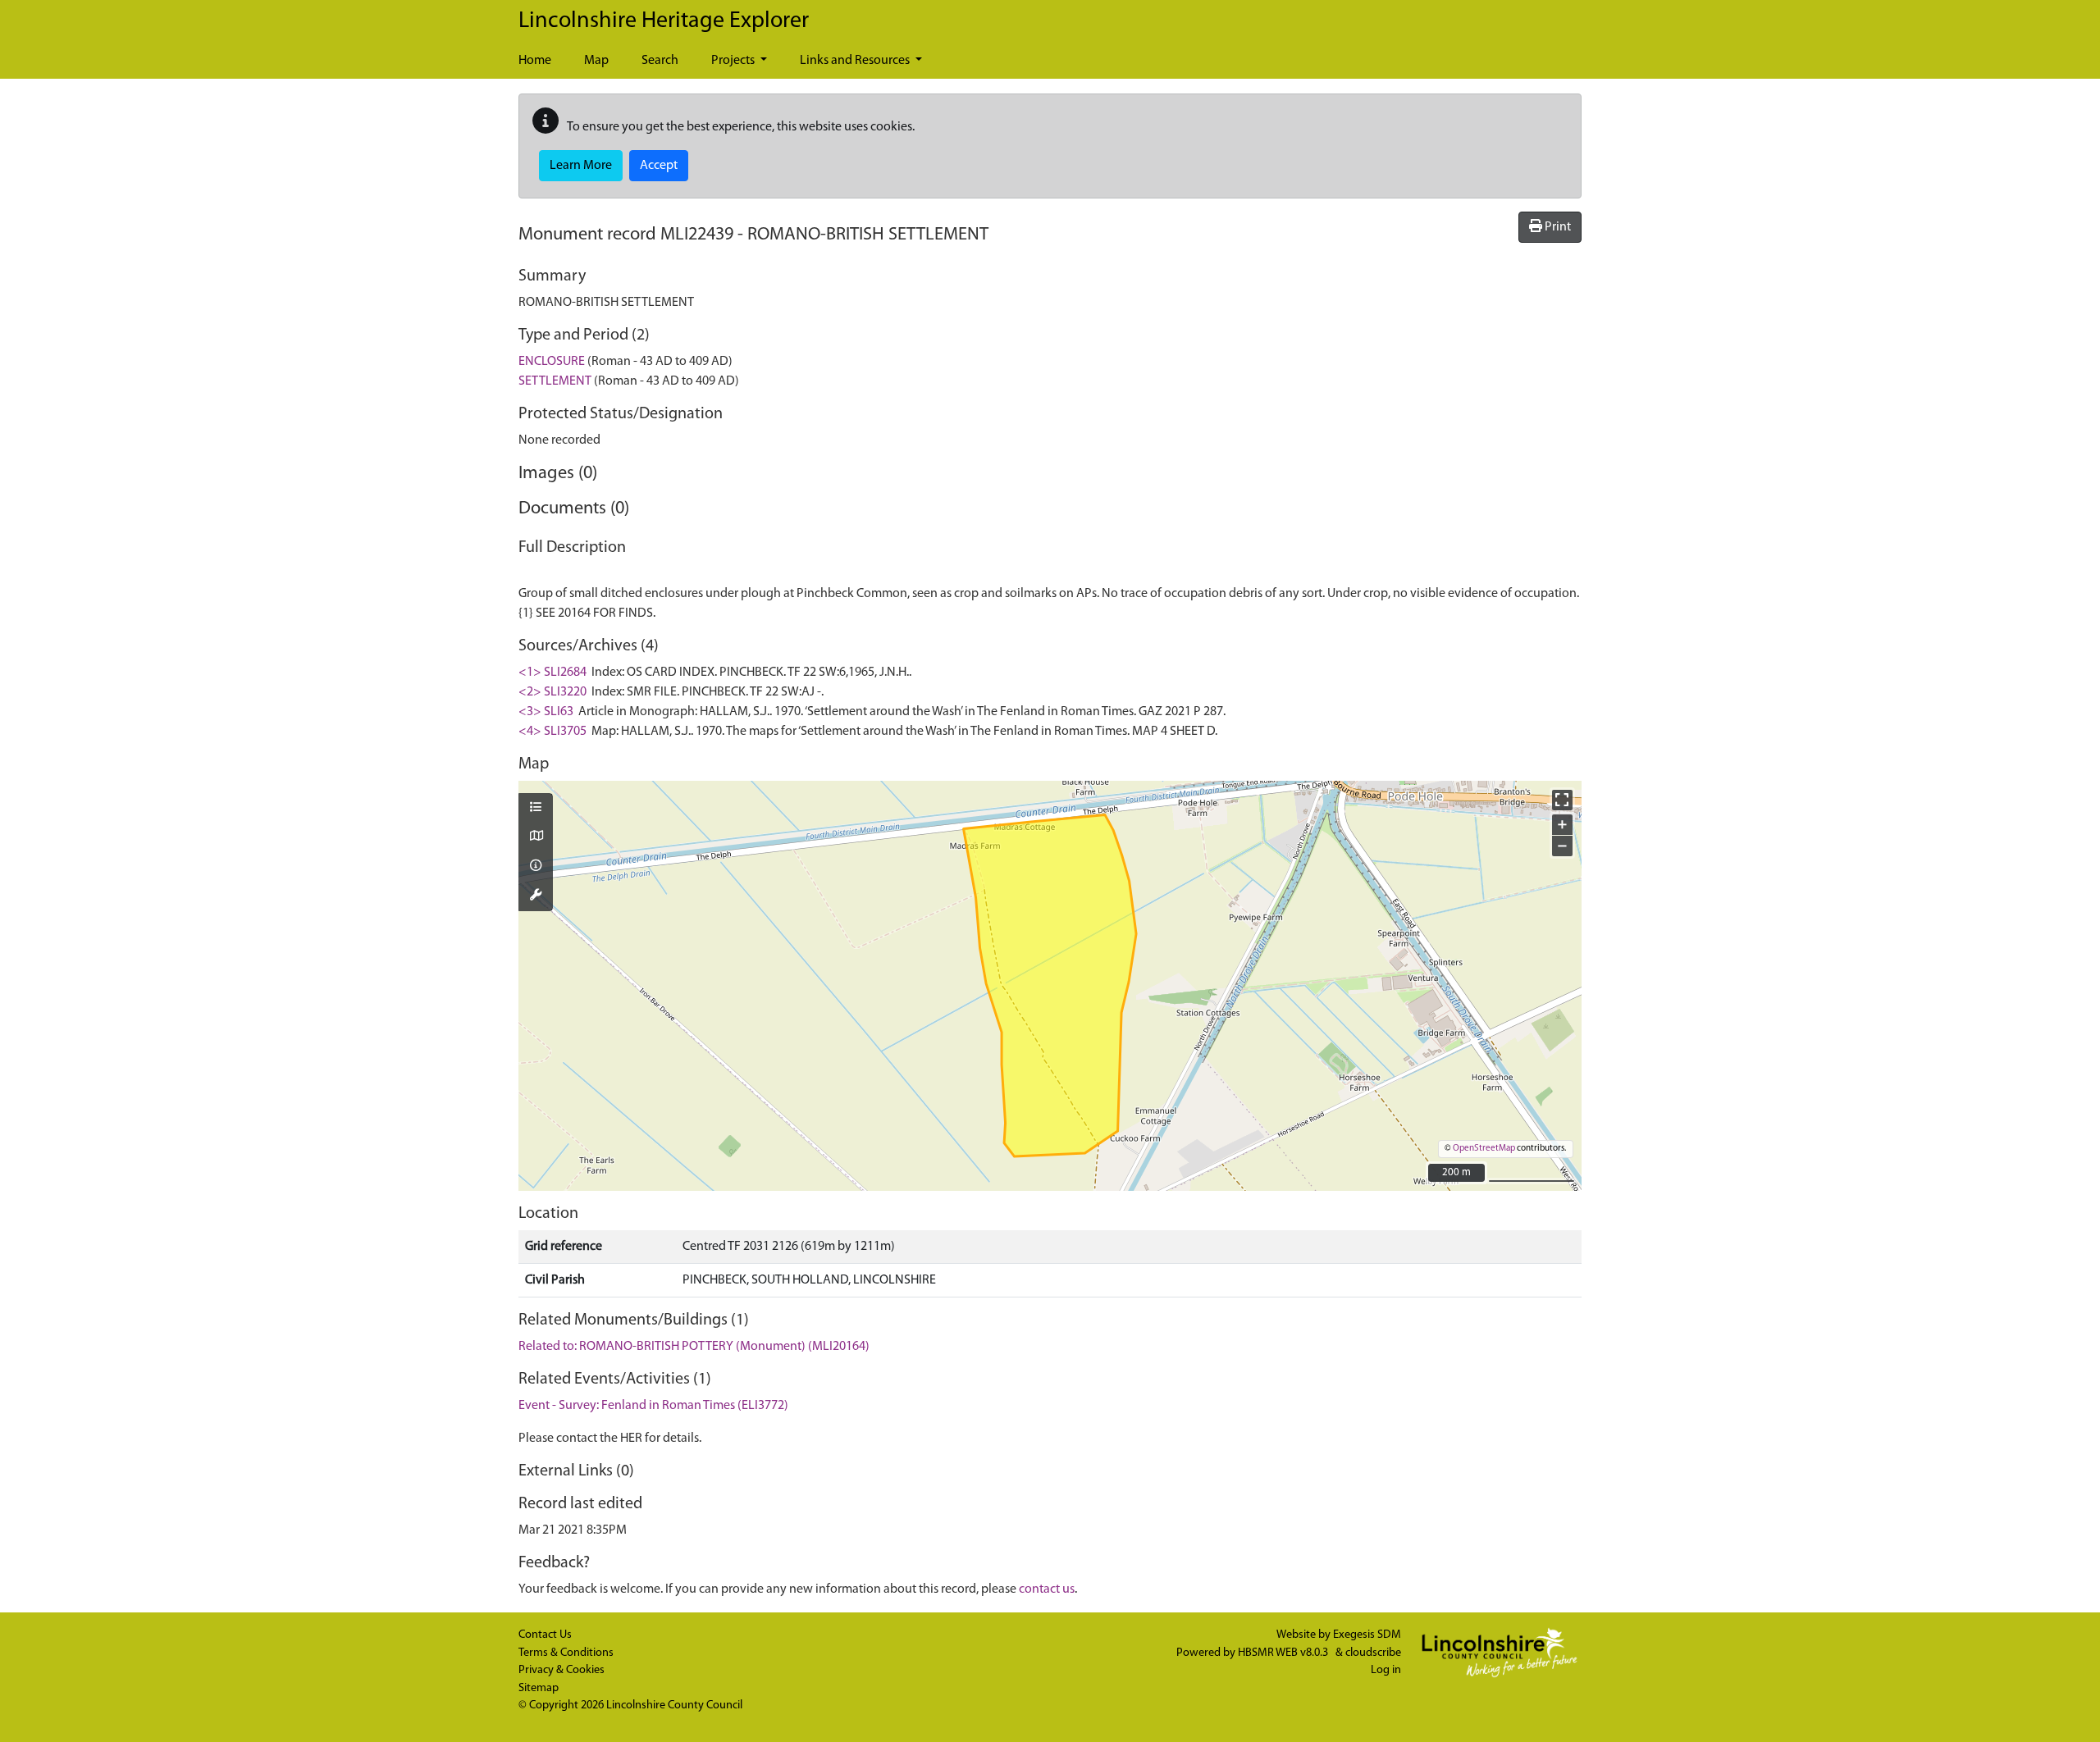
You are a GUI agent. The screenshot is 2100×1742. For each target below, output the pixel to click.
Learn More (581, 166)
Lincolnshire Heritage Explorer (664, 21)
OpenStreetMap (1484, 1149)
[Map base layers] (536, 837)
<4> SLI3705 (552, 732)
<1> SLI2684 (552, 673)
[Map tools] (536, 896)
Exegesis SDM (1367, 1635)
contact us (1047, 1589)
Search (660, 61)
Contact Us (545, 1635)
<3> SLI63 (546, 712)
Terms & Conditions (566, 1653)
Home (535, 61)
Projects (734, 61)
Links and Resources (856, 61)
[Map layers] (536, 809)
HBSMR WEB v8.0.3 (1284, 1653)
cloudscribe (1373, 1653)
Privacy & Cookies (562, 1670)
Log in (1386, 1670)
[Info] (536, 867)
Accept (659, 166)
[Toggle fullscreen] (1562, 800)
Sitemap (539, 1688)
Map (596, 61)
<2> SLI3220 (552, 692)
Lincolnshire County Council (674, 1706)
